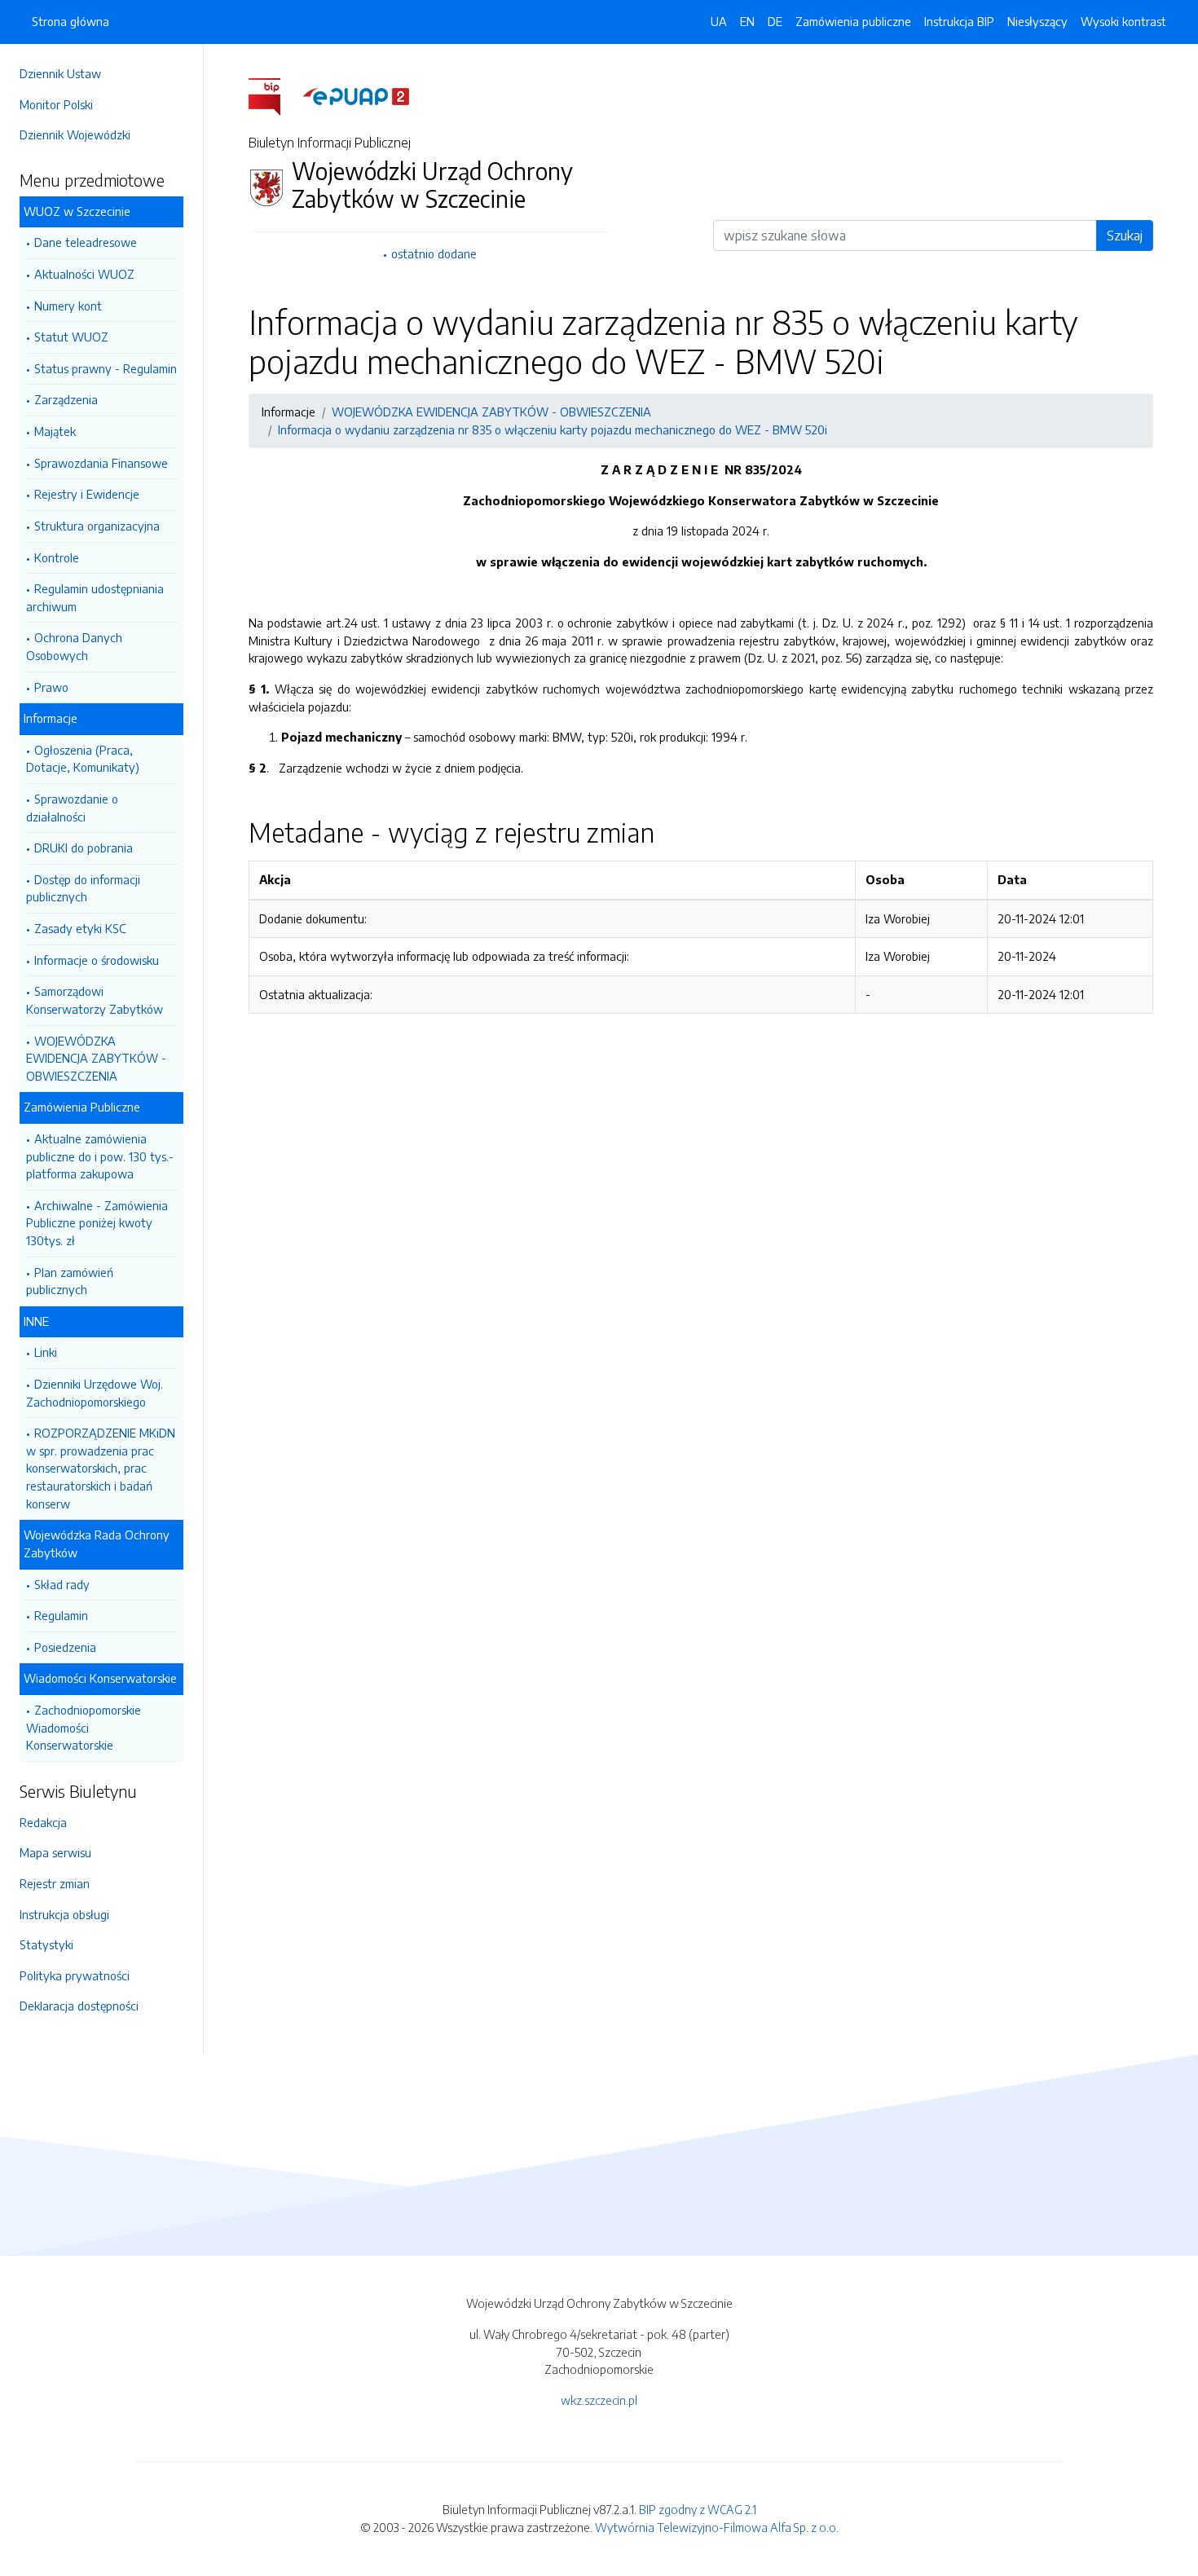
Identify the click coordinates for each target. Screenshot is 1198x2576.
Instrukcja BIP (959, 21)
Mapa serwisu (55, 1852)
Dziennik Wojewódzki (75, 134)
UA (719, 21)
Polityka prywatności (75, 1975)
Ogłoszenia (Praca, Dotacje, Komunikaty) (83, 759)
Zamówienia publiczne (853, 21)
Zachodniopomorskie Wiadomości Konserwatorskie (84, 1727)
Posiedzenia (65, 1647)
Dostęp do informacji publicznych (83, 888)
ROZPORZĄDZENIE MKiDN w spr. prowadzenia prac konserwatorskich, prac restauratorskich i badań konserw (101, 1468)
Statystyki (46, 1944)
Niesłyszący (1037, 21)
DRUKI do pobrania (84, 848)
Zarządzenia (66, 399)
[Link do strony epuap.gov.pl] (356, 95)
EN (747, 21)
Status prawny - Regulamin (106, 368)
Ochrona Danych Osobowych (74, 646)
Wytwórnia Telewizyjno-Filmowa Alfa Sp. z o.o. (717, 2527)
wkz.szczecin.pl (599, 2400)
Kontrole (57, 557)
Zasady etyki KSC (80, 928)
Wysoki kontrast (1123, 21)
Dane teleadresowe (86, 242)
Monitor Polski (56, 104)
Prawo (51, 687)
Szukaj (1125, 236)
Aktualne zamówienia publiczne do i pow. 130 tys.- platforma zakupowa (100, 1156)
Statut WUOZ (71, 337)
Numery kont (68, 306)
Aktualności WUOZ (84, 274)
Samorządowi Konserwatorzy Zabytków (95, 1000)
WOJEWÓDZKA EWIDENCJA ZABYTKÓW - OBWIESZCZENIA (96, 1058)
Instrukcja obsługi (64, 1914)
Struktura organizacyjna (97, 526)
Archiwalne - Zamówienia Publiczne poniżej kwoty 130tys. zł (97, 1223)
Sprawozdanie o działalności (72, 808)
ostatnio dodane (434, 253)
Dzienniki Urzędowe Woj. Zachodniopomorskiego (95, 1393)
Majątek (55, 431)
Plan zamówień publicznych (70, 1281)
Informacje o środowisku (97, 960)
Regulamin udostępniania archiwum (95, 597)
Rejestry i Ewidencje (87, 494)
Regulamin (61, 1615)
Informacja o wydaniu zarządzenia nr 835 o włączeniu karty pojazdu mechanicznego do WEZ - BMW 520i (553, 429)
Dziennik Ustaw (60, 73)
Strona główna (70, 21)
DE (775, 21)
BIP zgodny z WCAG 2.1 (698, 2509)
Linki (46, 1352)
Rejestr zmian (55, 1883)
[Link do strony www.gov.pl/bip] (274, 95)
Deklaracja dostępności (79, 2006)
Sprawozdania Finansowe (101, 463)
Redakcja (43, 1822)
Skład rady (62, 1584)
